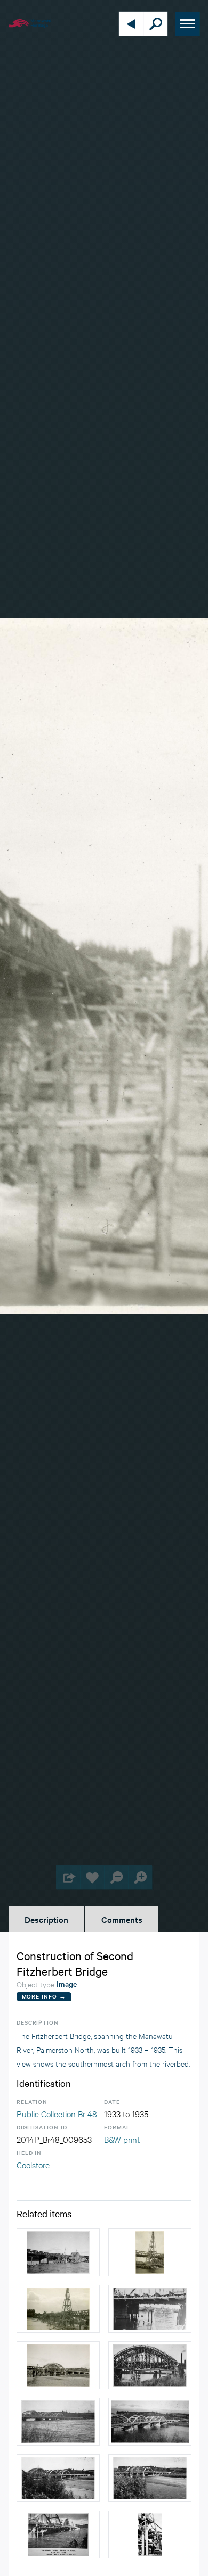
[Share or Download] (68, 1877)
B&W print (122, 2139)
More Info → (44, 1996)
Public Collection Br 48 (57, 2113)
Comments (122, 1919)
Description (46, 1919)
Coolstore (33, 2164)
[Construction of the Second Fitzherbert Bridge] (58, 2252)
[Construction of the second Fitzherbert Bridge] (58, 2422)
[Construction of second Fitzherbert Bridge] (150, 2534)
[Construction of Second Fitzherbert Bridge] (150, 2252)
